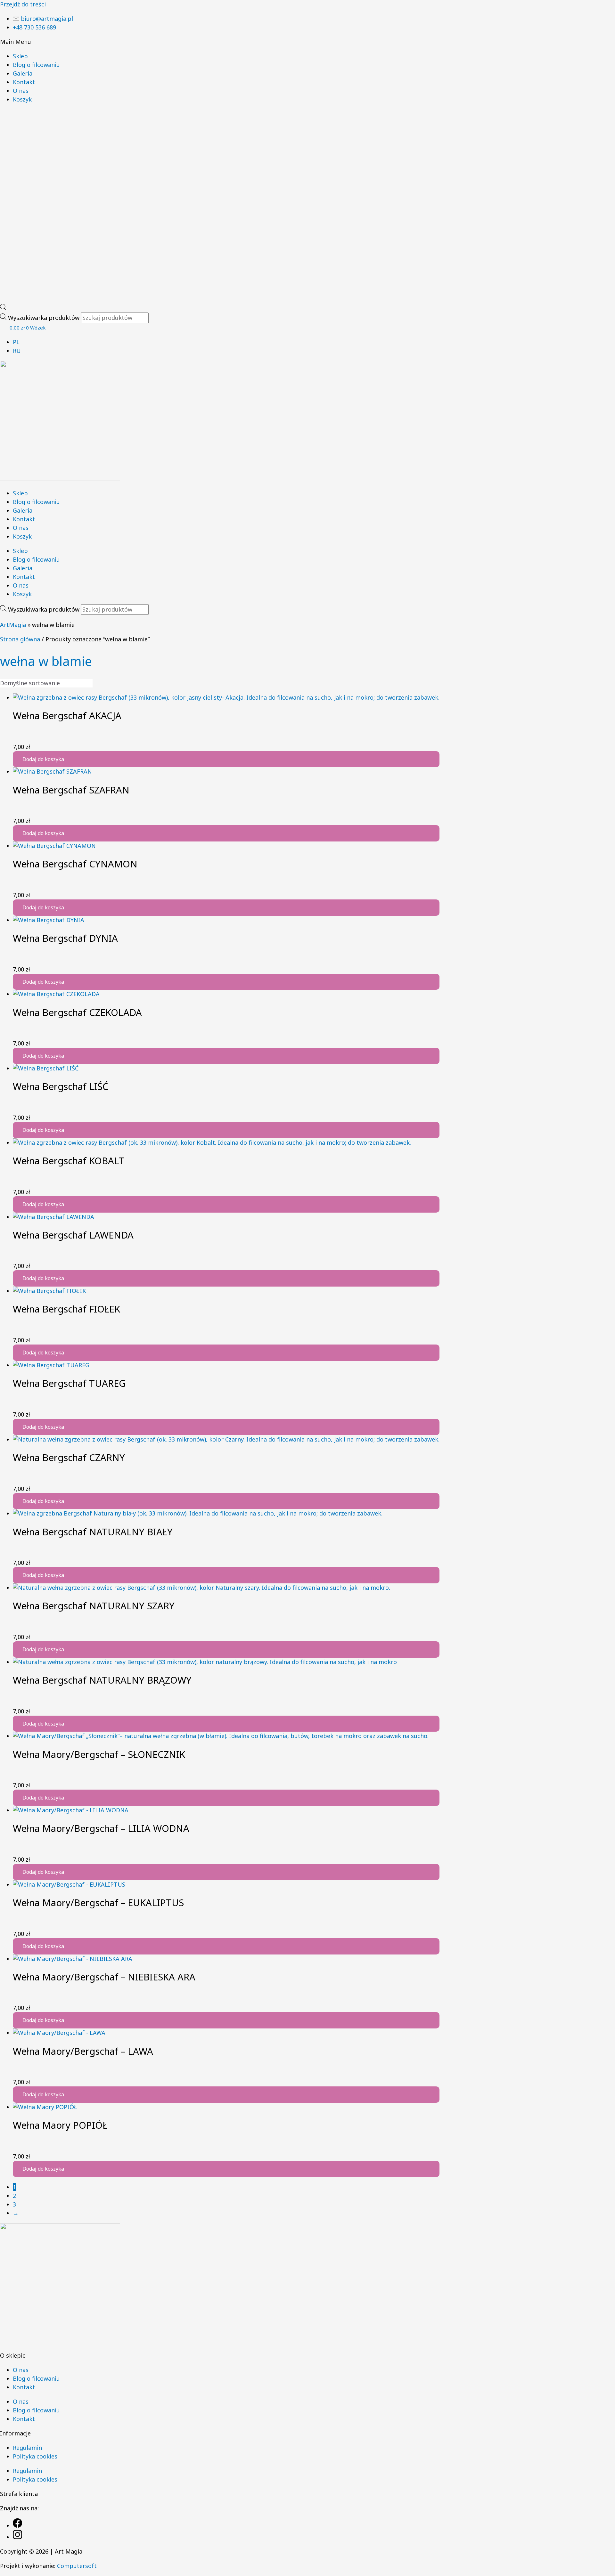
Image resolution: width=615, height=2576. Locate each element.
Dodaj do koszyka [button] (43, 759)
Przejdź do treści (23, 4)
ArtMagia (13, 625)
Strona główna (20, 639)
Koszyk (22, 99)
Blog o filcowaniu (36, 65)
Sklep (20, 56)
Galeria (23, 73)
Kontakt (24, 82)
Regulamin (27, 2448)
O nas (21, 91)
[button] (307, 42)
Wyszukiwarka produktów (45, 318)
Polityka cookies (35, 2456)
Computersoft (77, 2566)
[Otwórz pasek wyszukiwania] (3, 308)
